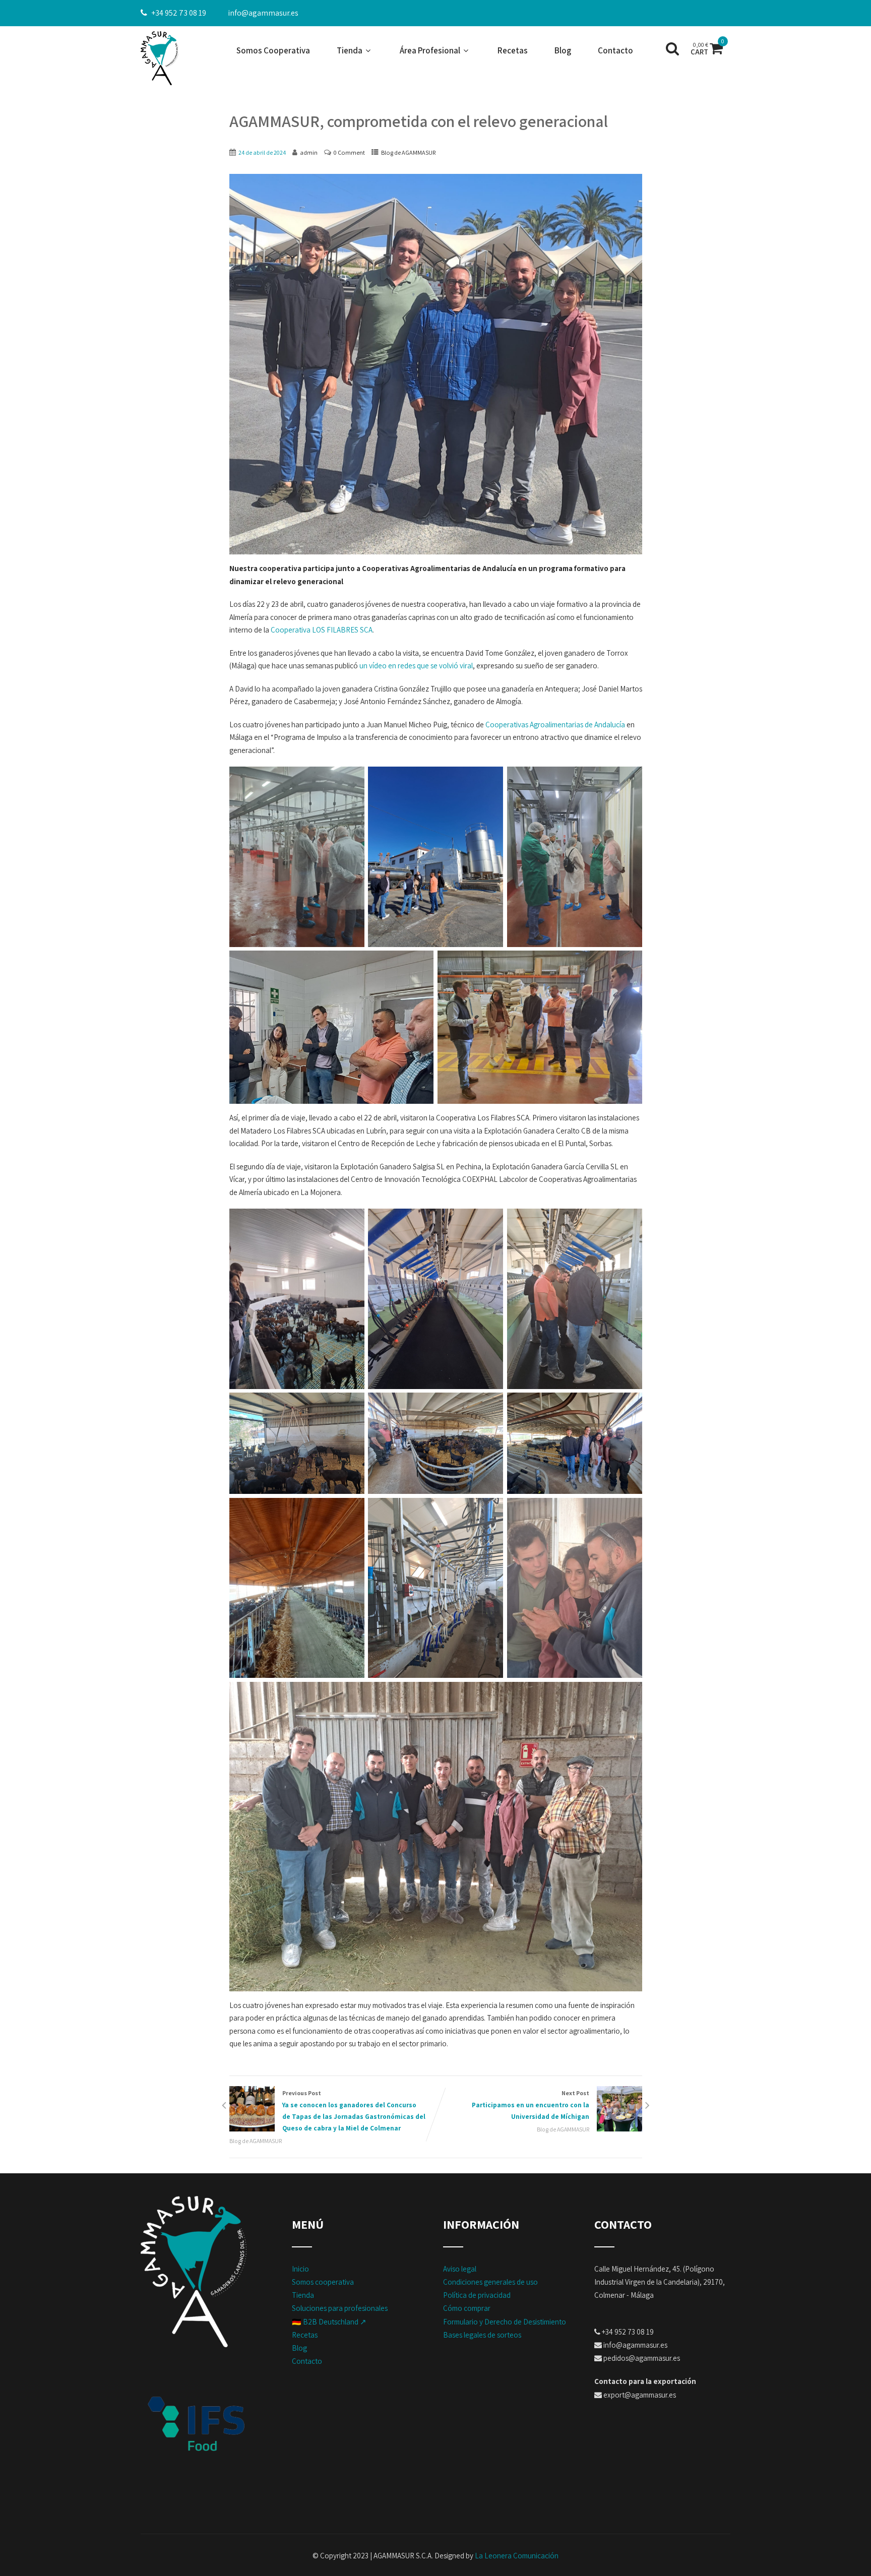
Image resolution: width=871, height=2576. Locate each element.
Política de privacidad (477, 2295)
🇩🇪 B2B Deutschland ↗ (329, 2322)
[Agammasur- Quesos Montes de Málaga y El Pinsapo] (160, 58)
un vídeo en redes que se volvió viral (416, 666)
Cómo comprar (467, 2308)
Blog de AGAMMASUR (408, 152)
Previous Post (354, 2111)
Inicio (300, 2269)
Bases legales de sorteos (482, 2335)
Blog (563, 50)
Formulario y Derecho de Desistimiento (505, 2322)
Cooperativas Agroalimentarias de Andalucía (555, 725)
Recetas (513, 50)
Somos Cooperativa (273, 50)
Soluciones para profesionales (340, 2308)
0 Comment (349, 152)
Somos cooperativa (323, 2282)
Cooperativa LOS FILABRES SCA (322, 630)
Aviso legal (460, 2269)
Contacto (615, 50)
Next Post (531, 2105)
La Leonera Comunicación (517, 2556)
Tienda (350, 50)
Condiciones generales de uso (490, 2282)
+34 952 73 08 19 (179, 13)
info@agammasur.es (263, 13)
